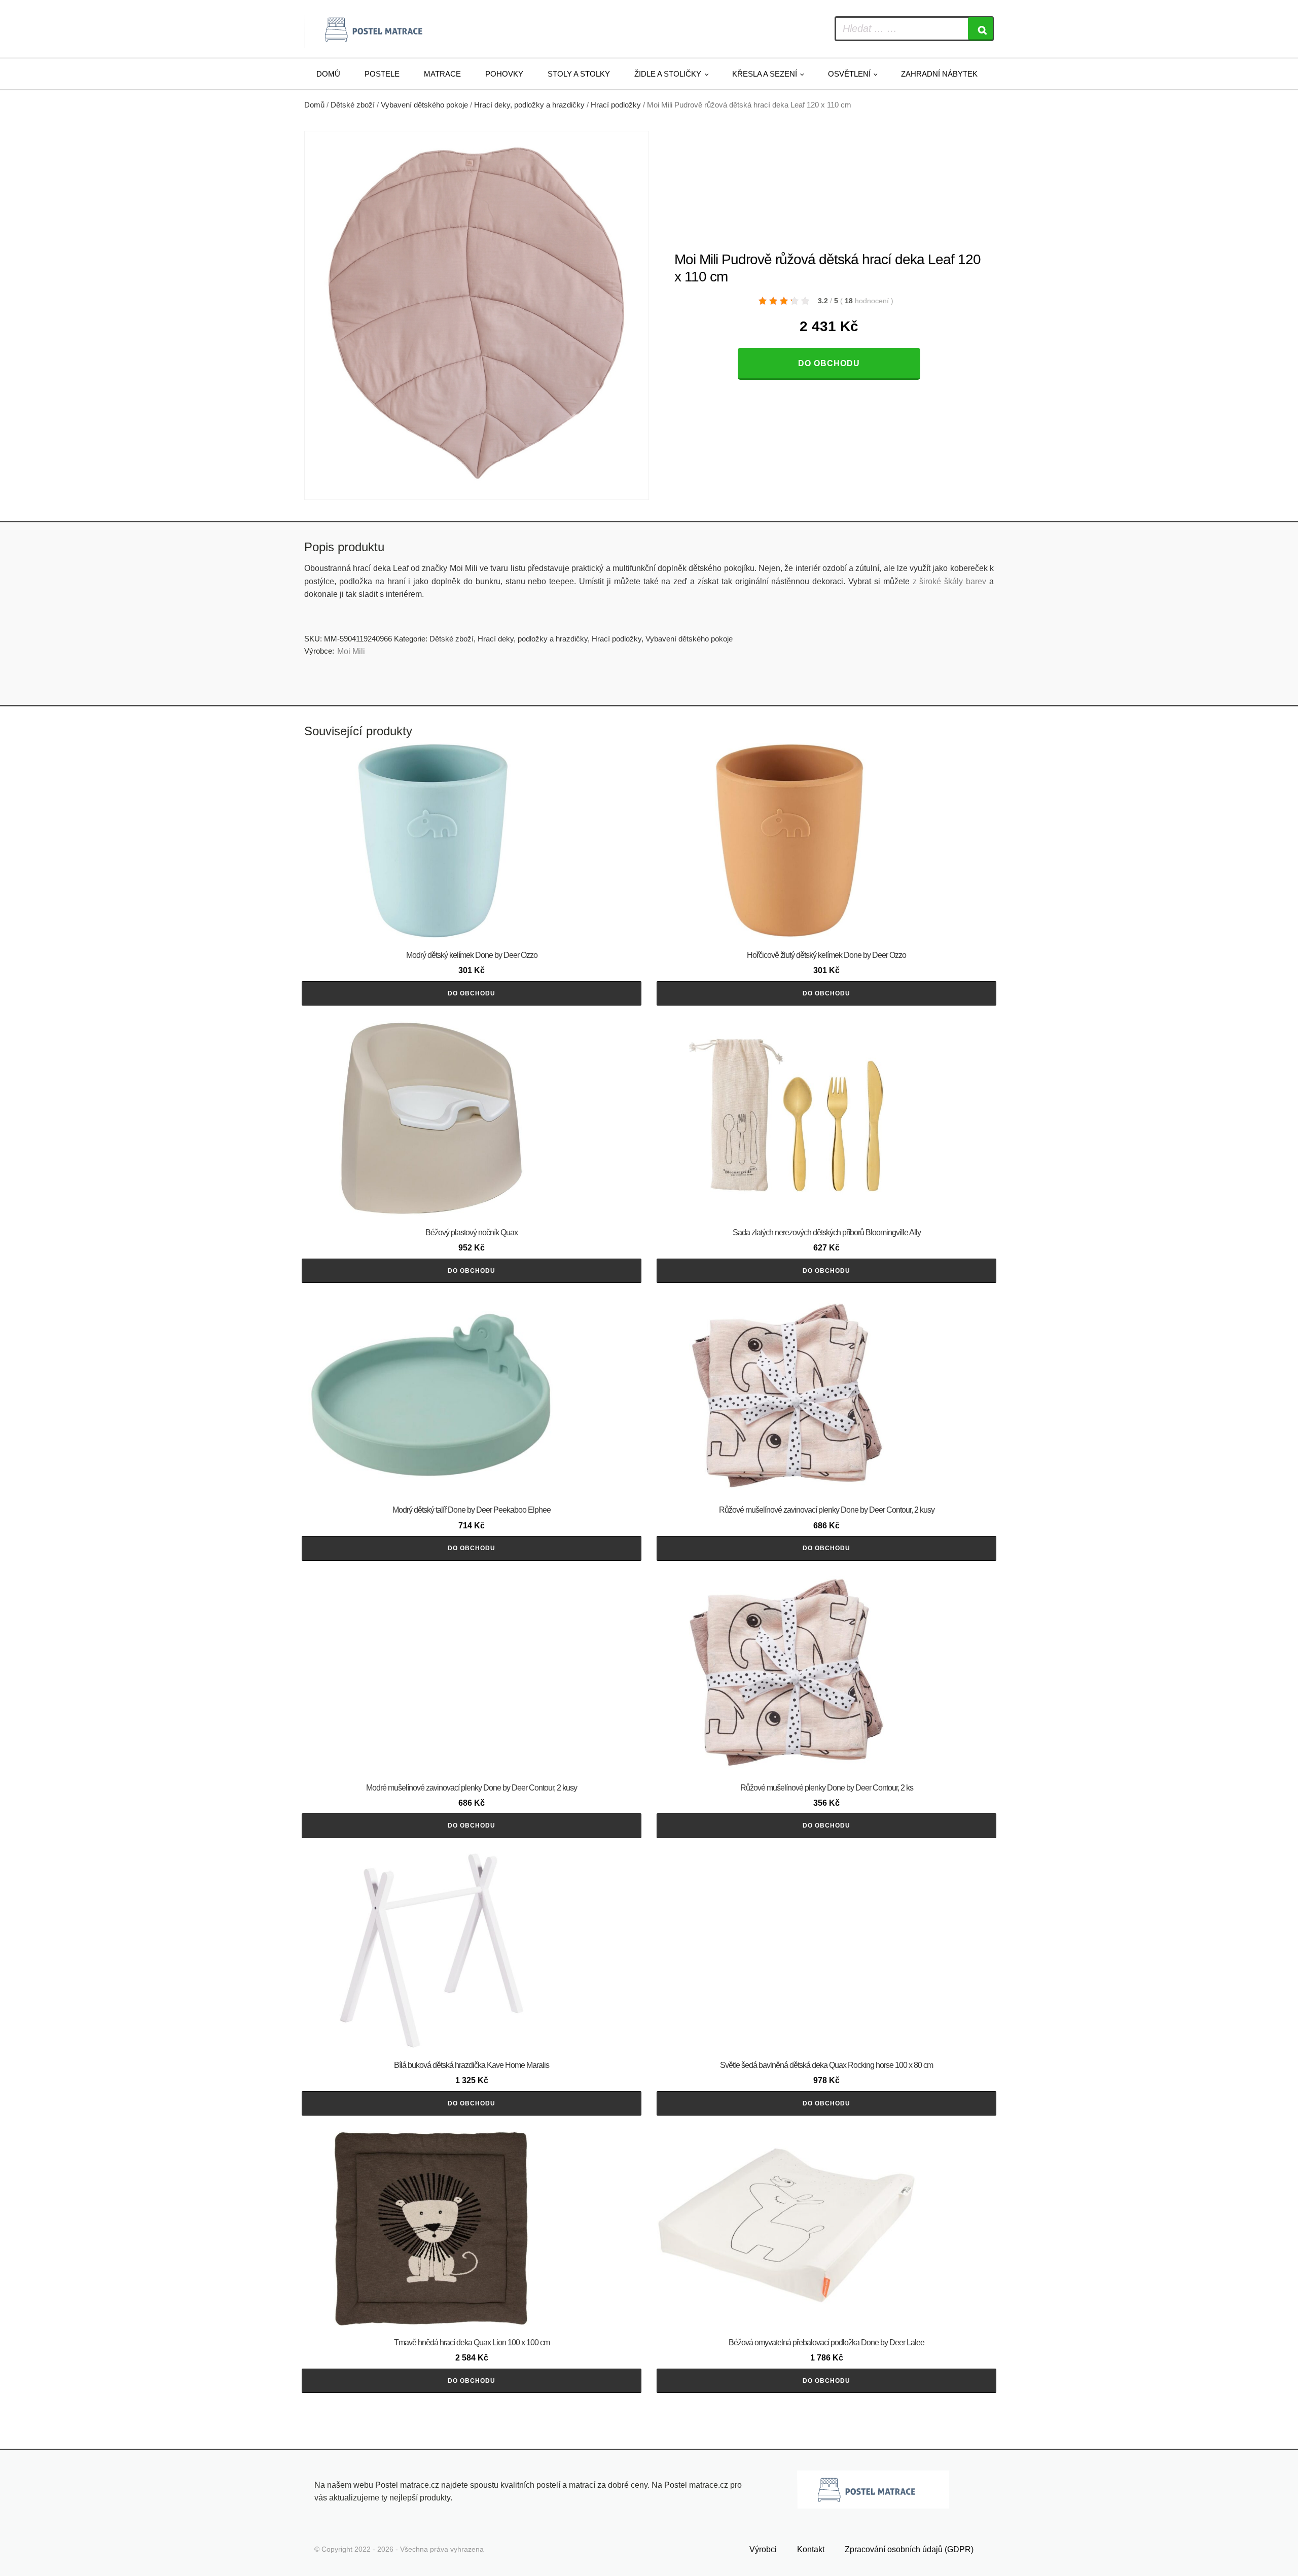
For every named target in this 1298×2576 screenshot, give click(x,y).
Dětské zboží (353, 105)
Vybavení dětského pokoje (424, 105)
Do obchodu (829, 363)
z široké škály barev (950, 581)
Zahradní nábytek (939, 74)
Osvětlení (849, 74)
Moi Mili (351, 651)
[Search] (981, 29)
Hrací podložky (616, 105)
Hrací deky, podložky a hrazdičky (529, 105)
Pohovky (504, 74)
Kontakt (811, 2549)
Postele (382, 74)
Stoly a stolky (579, 74)
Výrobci (763, 2549)
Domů (328, 74)
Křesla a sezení (765, 74)
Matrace (442, 74)
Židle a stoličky (668, 74)
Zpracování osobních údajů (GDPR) (909, 2549)
